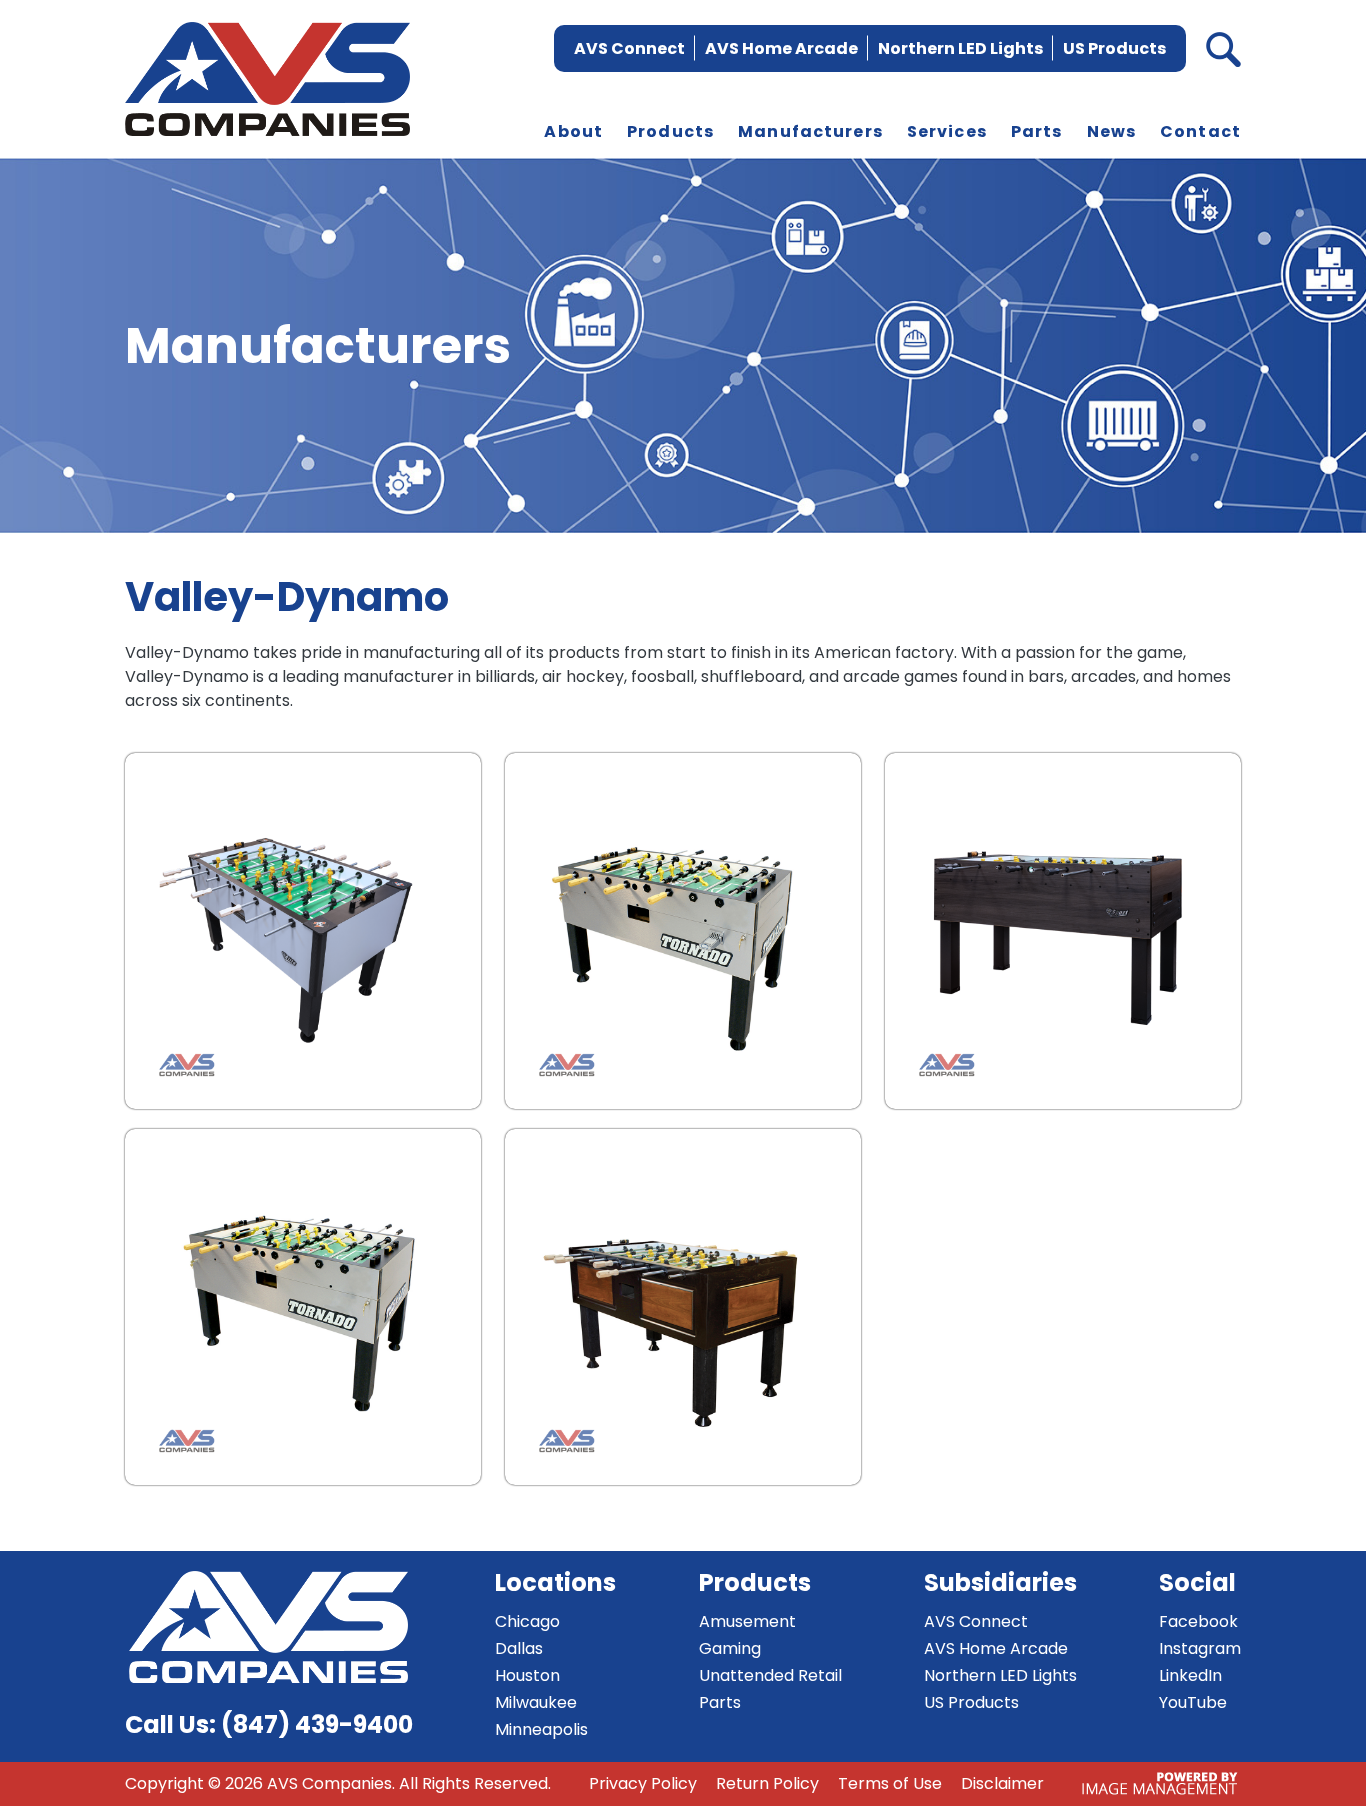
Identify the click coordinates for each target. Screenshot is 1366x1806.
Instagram (1200, 1648)
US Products (1114, 48)
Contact (1200, 131)
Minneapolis (541, 1729)
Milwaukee (536, 1702)
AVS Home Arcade (781, 48)
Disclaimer (1002, 1783)
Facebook (1198, 1621)
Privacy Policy (643, 1783)
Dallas (519, 1648)
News (1112, 131)
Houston (527, 1675)
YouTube (1193, 1702)
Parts (1037, 131)
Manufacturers (810, 131)
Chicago (527, 1621)
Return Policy (767, 1783)
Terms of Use (890, 1783)
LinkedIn (1190, 1675)
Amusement (747, 1621)
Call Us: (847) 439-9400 (269, 1724)
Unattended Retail (770, 1675)
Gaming (730, 1648)
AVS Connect (629, 48)
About (573, 131)
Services (947, 131)
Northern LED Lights (960, 48)
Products (670, 131)
